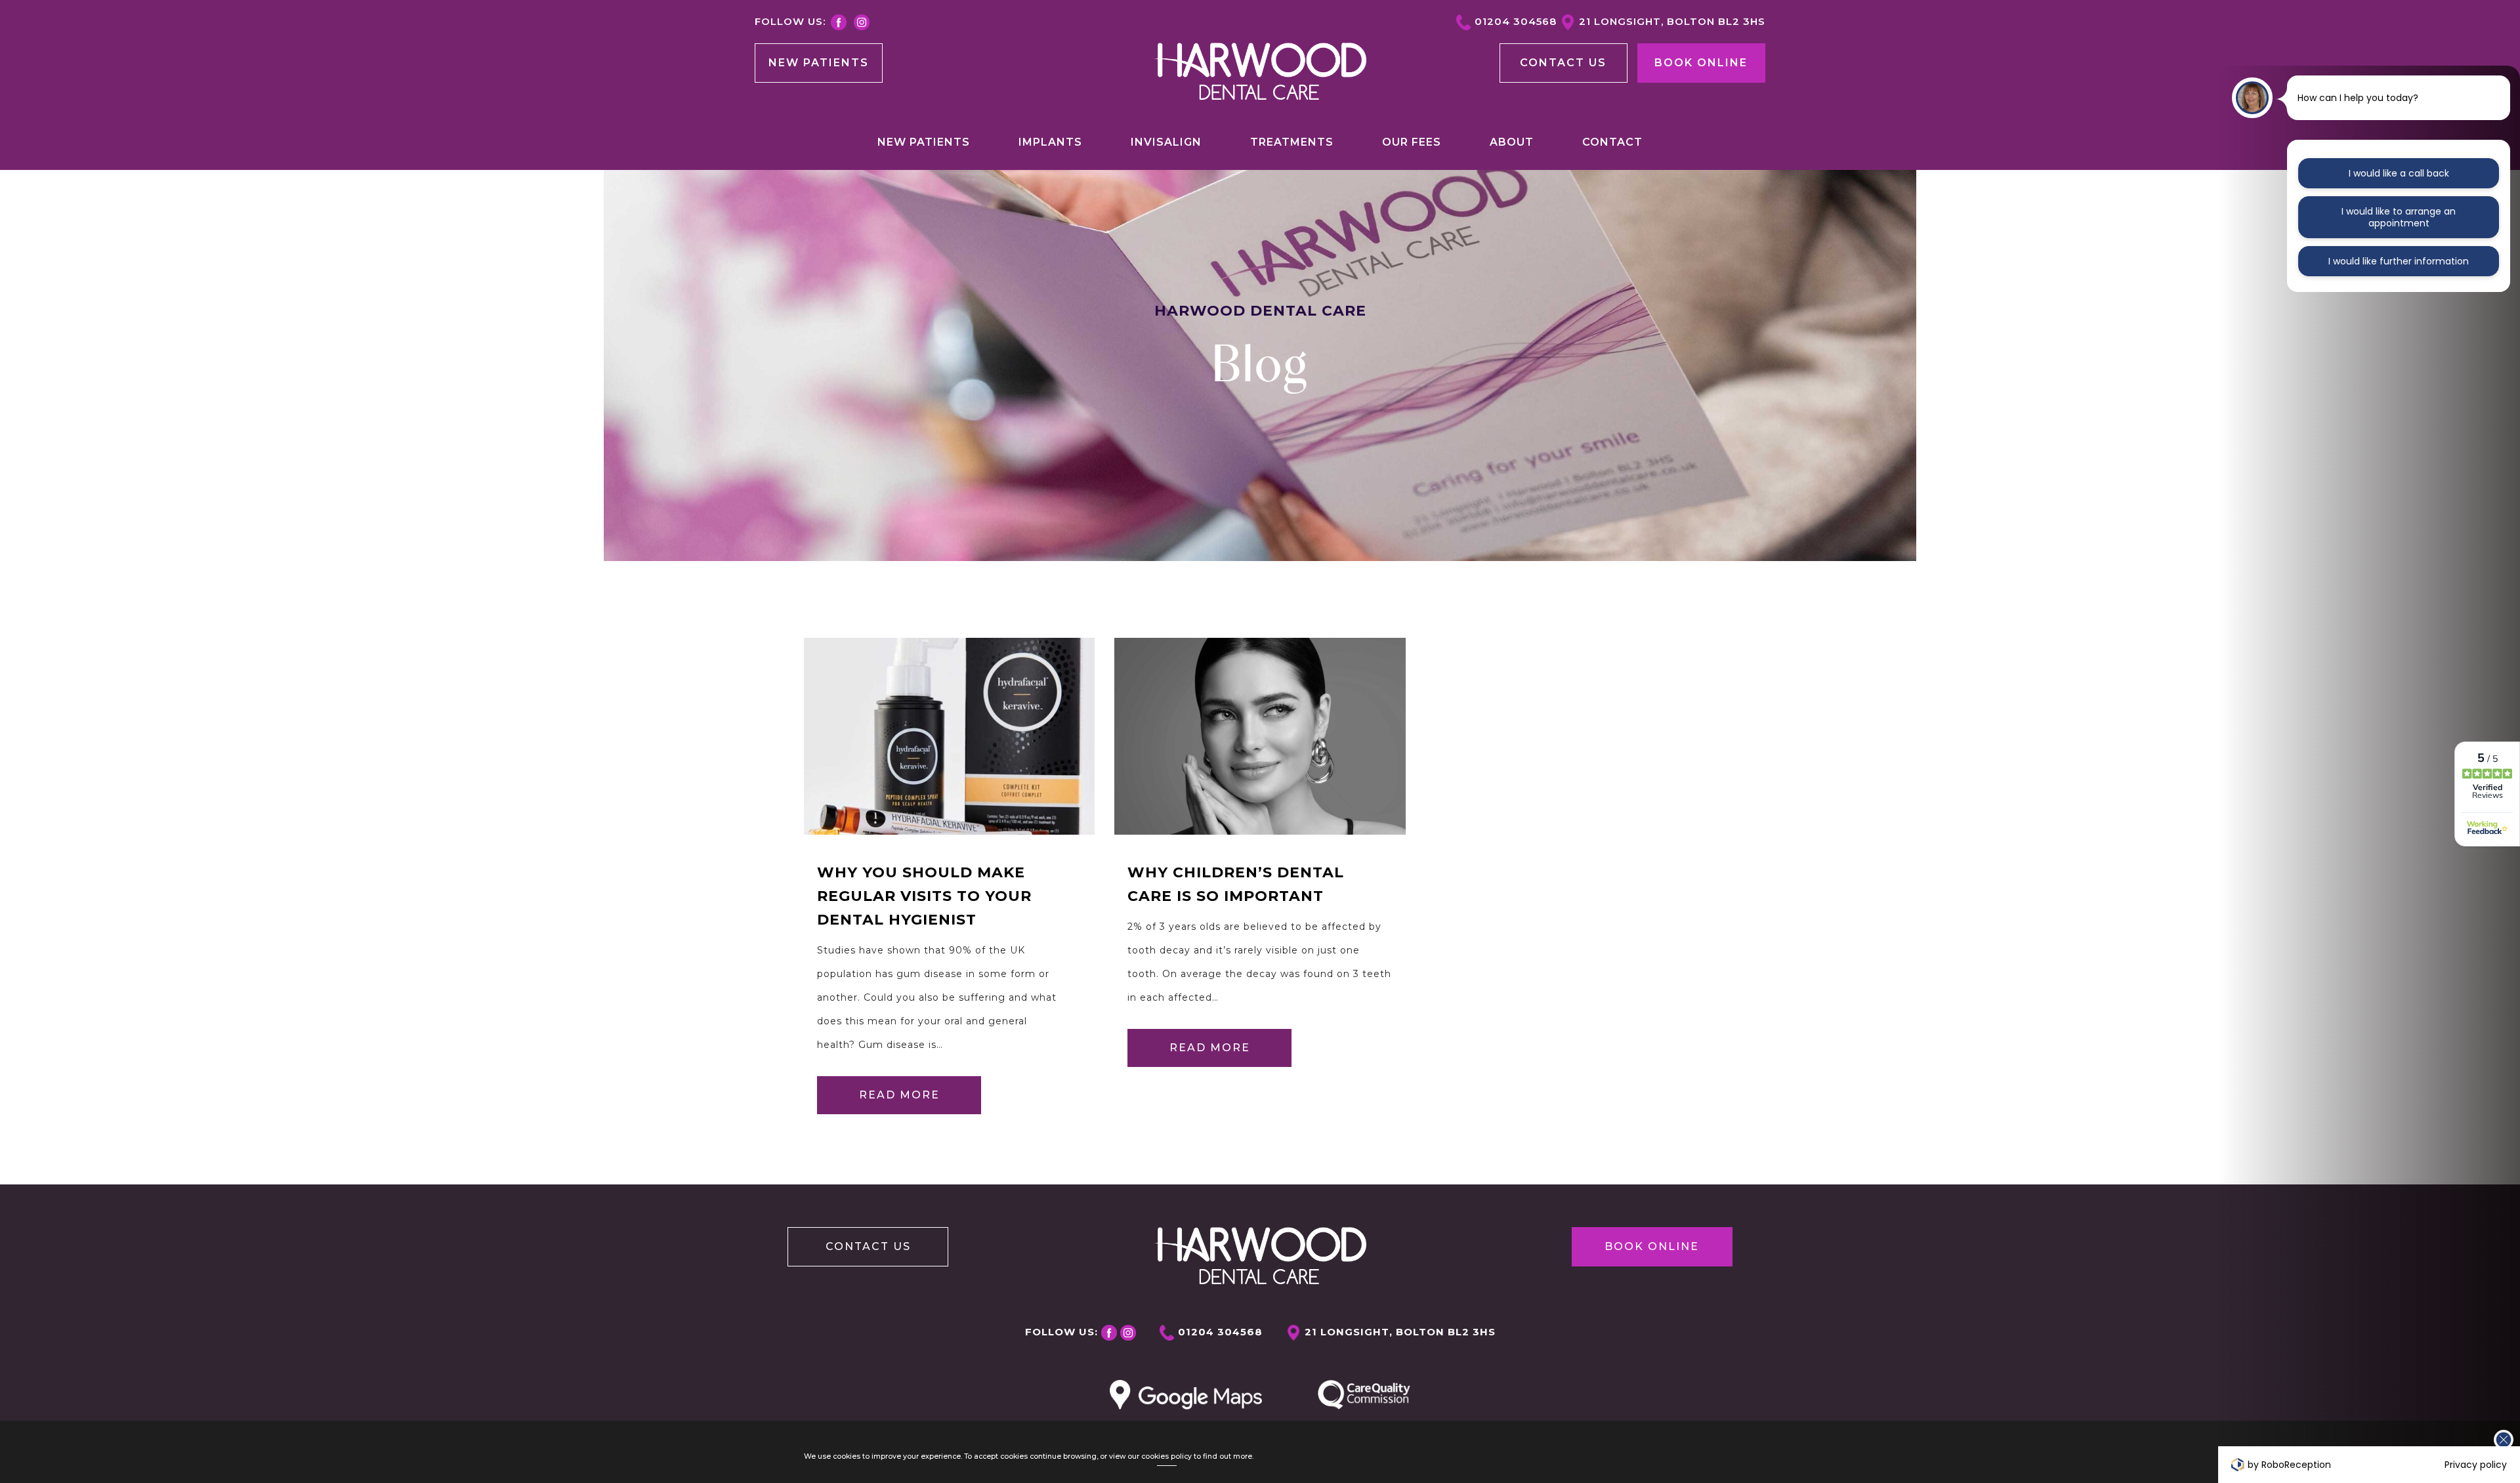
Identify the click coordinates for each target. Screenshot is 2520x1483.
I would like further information (2399, 261)
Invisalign (1166, 142)
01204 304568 (1516, 21)
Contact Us (868, 1246)
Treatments (1292, 142)
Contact (1612, 142)
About (1512, 142)
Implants (1050, 142)
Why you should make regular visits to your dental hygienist (924, 896)
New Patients (819, 63)
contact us (1563, 63)
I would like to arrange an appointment (2399, 217)
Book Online (1701, 63)
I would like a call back (2399, 173)
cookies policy (1166, 1456)
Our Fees (1412, 142)
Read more (899, 1095)
